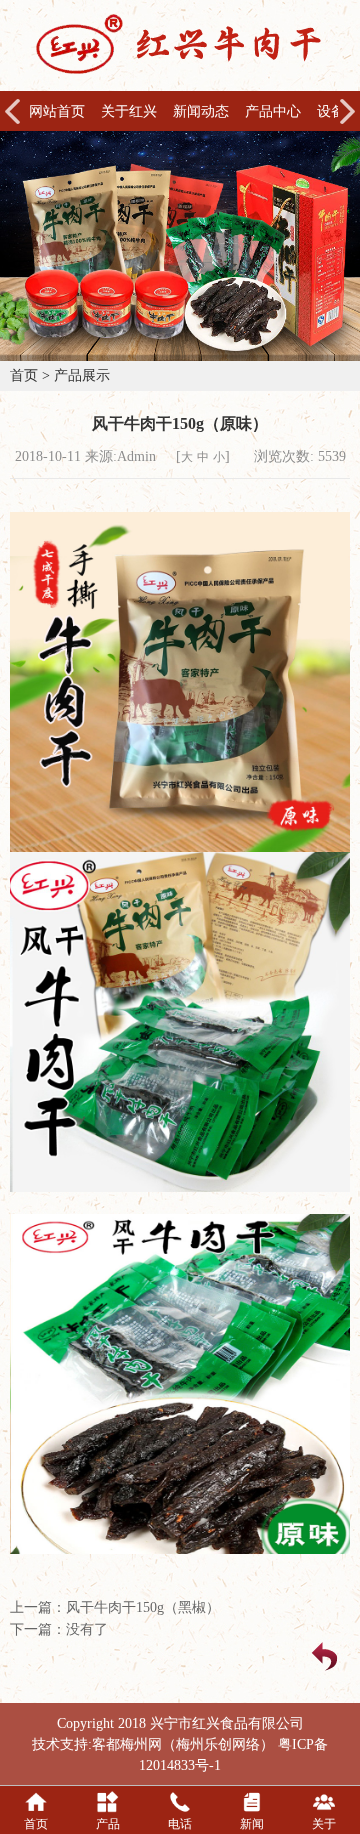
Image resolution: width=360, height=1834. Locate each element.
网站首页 (57, 111)
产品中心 (273, 111)
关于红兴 (129, 111)
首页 (24, 375)
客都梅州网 (127, 1744)
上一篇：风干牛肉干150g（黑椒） (115, 1607)
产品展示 (82, 375)
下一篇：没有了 (59, 1629)
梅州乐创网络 (218, 1744)
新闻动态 (201, 111)
